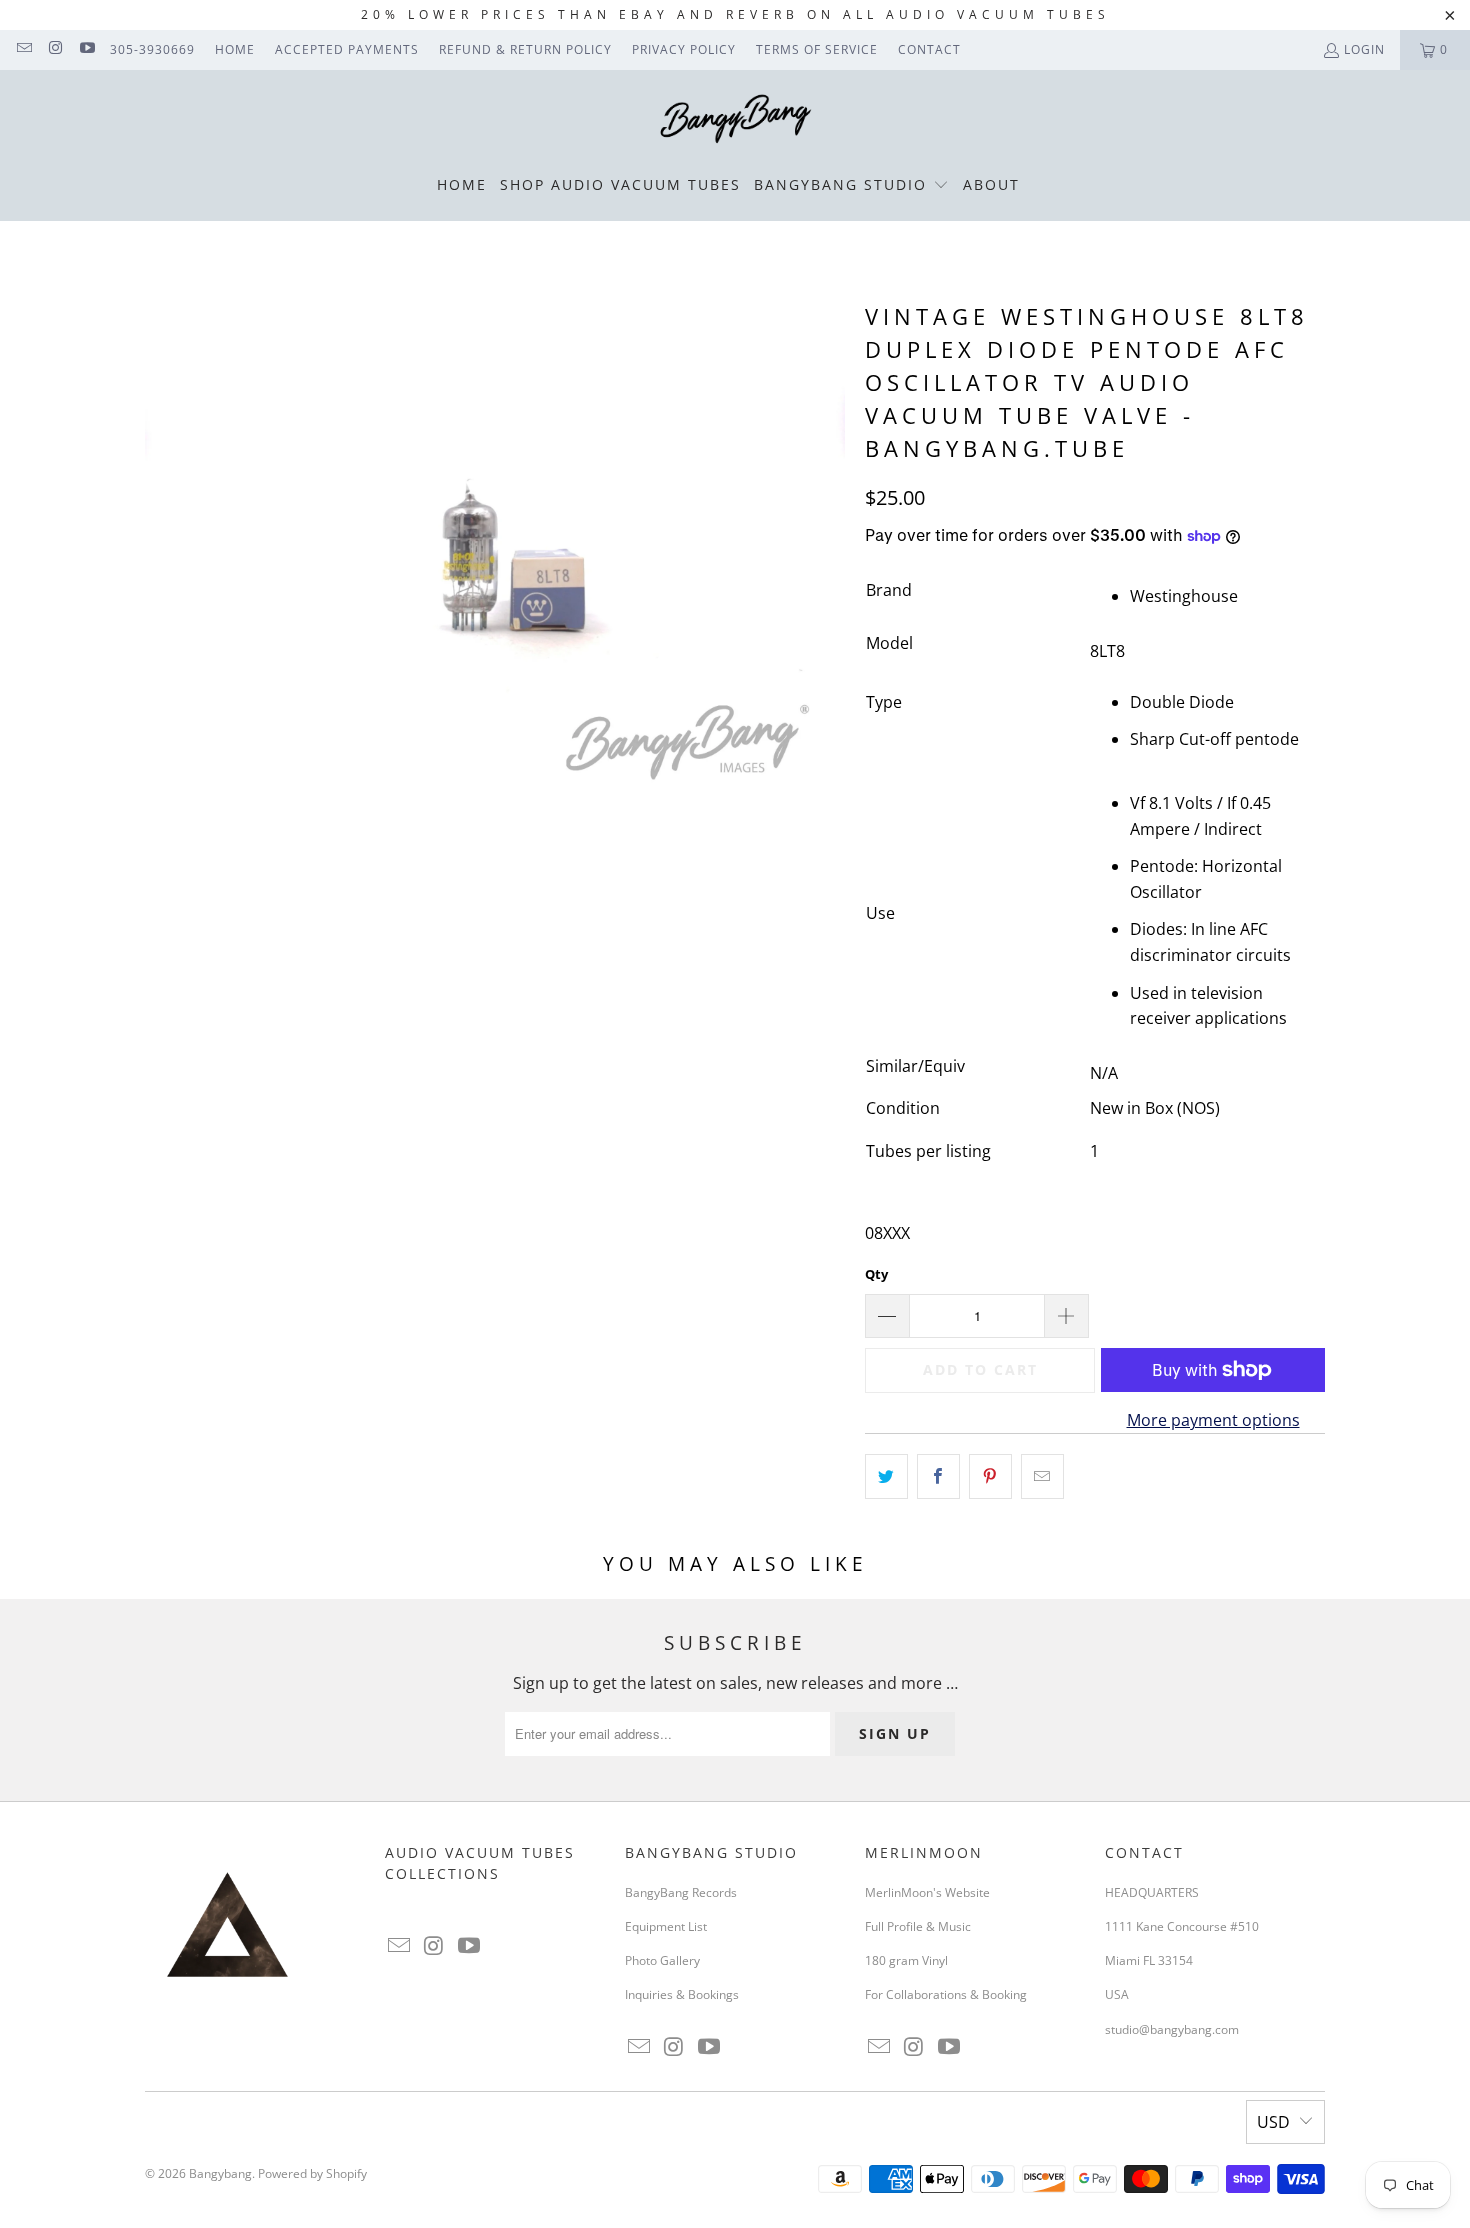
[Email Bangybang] (23, 49)
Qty (876, 1274)
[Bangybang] (735, 120)
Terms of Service (817, 49)
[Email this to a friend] (1042, 1477)
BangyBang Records (681, 1892)
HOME (235, 49)
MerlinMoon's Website (927, 1892)
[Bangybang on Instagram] (54, 49)
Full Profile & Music (918, 1926)
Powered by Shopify (312, 2173)
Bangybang (220, 2173)
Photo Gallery (662, 1960)
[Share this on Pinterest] (990, 1477)
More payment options (1213, 1420)
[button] (851, 186)
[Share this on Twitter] (886, 1477)
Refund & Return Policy (525, 49)
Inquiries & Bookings (682, 1994)
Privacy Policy (684, 49)
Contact (929, 49)
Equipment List (666, 1926)
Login (1364, 49)
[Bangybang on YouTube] (86, 49)
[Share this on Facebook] (938, 1477)
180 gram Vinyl (906, 1960)
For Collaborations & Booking (946, 1994)
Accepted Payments (347, 49)
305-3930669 (152, 49)
